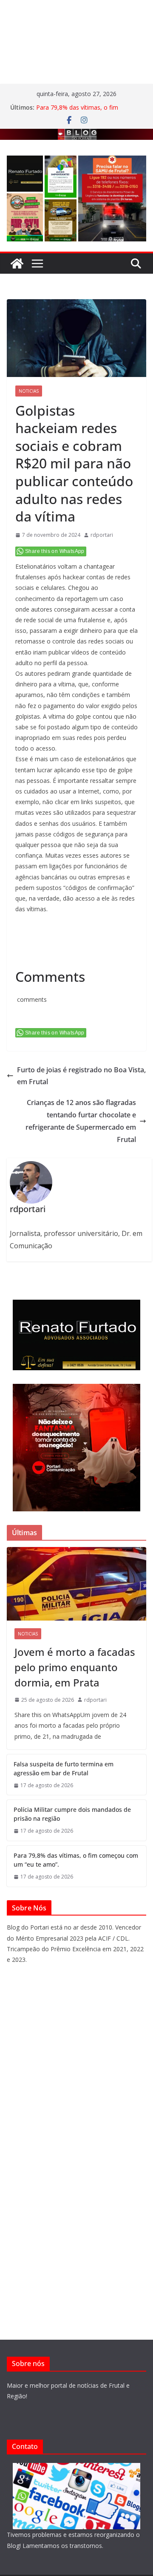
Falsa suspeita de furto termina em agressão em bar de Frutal (64, 1768)
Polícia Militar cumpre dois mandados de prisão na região (72, 1814)
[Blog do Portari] (17, 264)
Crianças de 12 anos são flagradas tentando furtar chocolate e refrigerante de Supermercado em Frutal (81, 1121)
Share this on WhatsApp (55, 551)
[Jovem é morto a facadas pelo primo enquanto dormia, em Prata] (76, 1584)
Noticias (29, 391)
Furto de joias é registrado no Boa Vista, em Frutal (81, 1076)
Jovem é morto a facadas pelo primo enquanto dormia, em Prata (75, 1667)
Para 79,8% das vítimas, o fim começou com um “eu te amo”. (79, 112)
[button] (25, 174)
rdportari (102, 535)
